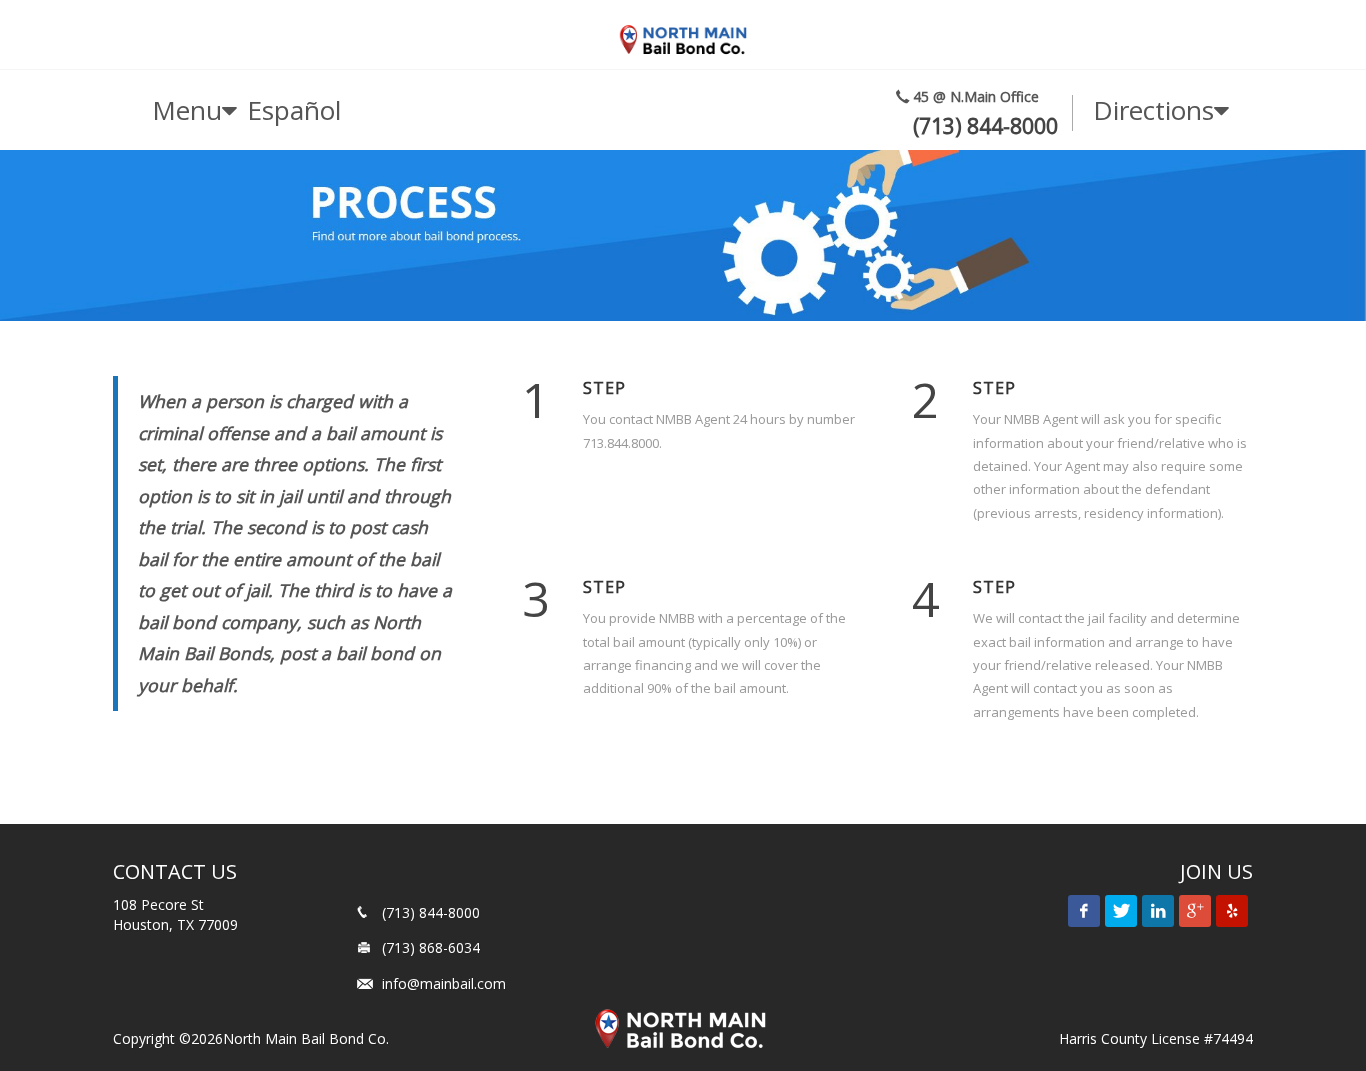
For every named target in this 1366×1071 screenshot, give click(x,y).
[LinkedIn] (1158, 911)
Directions (1153, 110)
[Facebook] (1084, 911)
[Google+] (1195, 911)
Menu (187, 110)
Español (294, 110)
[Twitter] (1121, 911)
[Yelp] (1232, 911)
